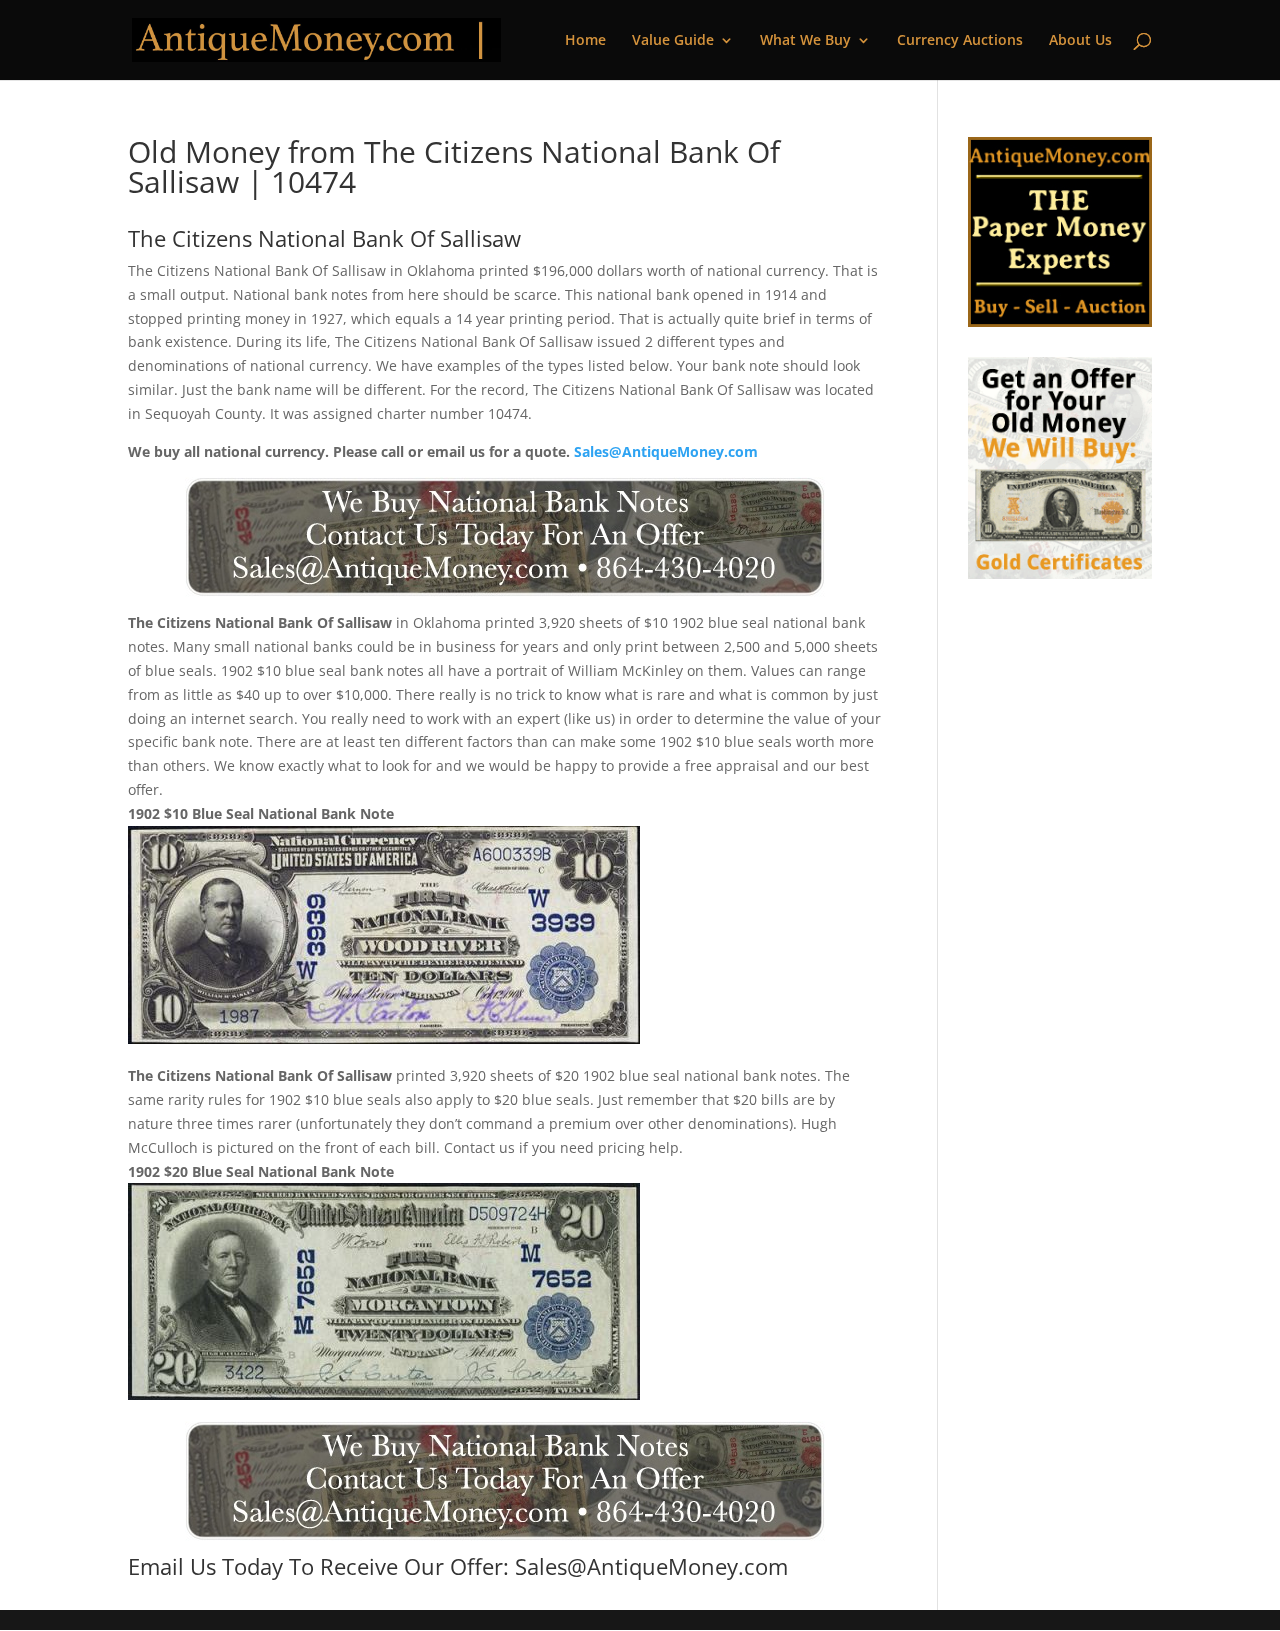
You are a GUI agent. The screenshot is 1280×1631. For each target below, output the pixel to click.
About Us (1080, 41)
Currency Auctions (960, 41)
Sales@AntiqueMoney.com (666, 451)
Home (585, 41)
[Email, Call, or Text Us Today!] (505, 537)
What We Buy (805, 41)
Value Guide (673, 41)
